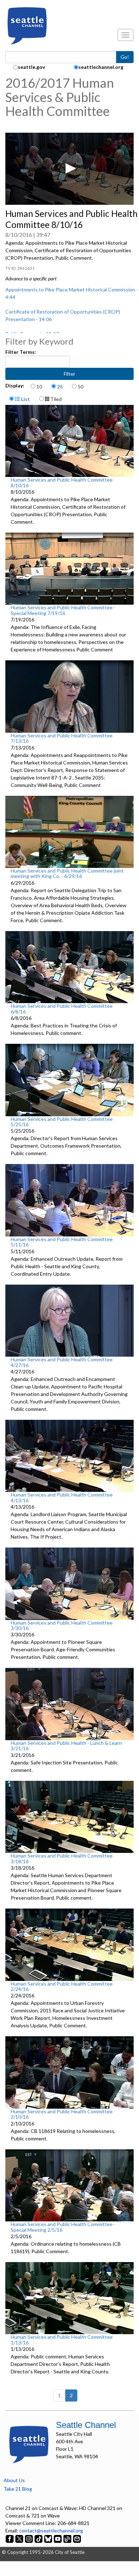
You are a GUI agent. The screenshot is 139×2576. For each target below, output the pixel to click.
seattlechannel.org (101, 67)
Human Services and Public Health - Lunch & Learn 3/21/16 (66, 1746)
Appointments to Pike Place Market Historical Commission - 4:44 (72, 293)
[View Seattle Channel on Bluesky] (48, 2538)
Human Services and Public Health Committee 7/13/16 (62, 738)
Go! (125, 57)
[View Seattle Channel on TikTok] (38, 2538)
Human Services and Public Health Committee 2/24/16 (62, 1986)
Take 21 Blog (18, 2489)
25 (60, 387)
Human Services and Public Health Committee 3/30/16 (62, 1625)
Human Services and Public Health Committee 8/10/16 (62, 482)
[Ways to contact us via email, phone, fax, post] (77, 2538)
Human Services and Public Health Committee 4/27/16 (62, 1362)
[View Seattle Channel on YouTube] (58, 2538)
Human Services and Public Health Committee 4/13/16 (62, 1497)
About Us (14, 2480)
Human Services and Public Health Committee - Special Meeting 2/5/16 (63, 2227)
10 (39, 387)
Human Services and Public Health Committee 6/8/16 (62, 1008)
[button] (69, 168)
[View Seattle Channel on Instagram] (29, 2538)
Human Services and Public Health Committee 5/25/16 (62, 1122)
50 (81, 387)
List (25, 399)
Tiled (55, 399)
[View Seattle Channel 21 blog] (68, 2538)
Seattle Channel (86, 2425)
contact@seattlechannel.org (51, 2531)
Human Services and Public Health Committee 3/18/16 (62, 1858)
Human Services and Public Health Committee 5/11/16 (62, 1242)
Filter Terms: (21, 352)
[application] (69, 169)
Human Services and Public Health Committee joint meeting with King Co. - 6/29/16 (67, 873)
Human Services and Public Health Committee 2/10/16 (62, 2114)
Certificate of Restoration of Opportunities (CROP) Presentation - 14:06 (63, 315)
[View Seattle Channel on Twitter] (20, 2538)
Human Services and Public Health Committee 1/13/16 (62, 2339)
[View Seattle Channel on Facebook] (10, 2538)
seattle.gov (31, 67)
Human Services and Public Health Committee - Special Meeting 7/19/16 (63, 610)
